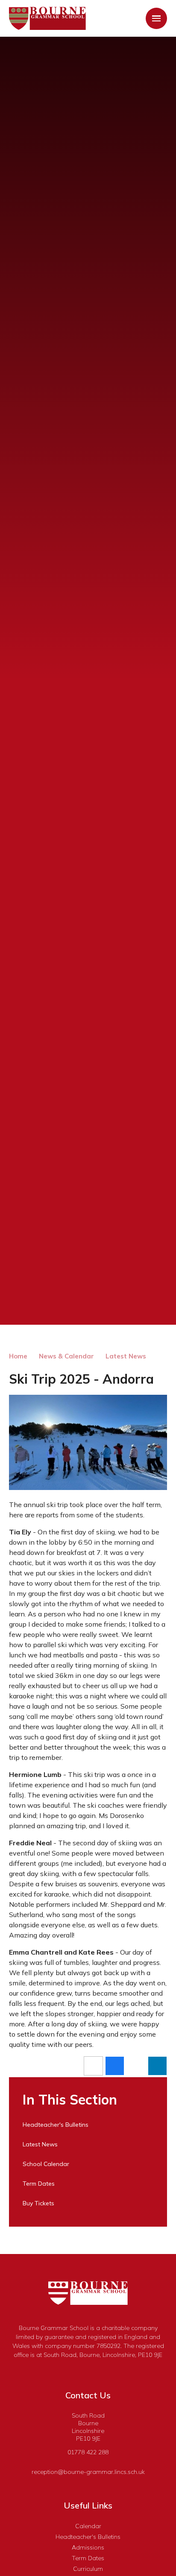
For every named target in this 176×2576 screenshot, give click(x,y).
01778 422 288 (88, 2452)
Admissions (88, 2547)
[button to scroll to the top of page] (172, 2268)
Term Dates (88, 2558)
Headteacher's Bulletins (88, 2537)
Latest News (126, 1356)
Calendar (88, 2526)
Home (18, 1356)
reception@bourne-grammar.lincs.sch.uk (88, 2472)
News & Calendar (66, 1356)
